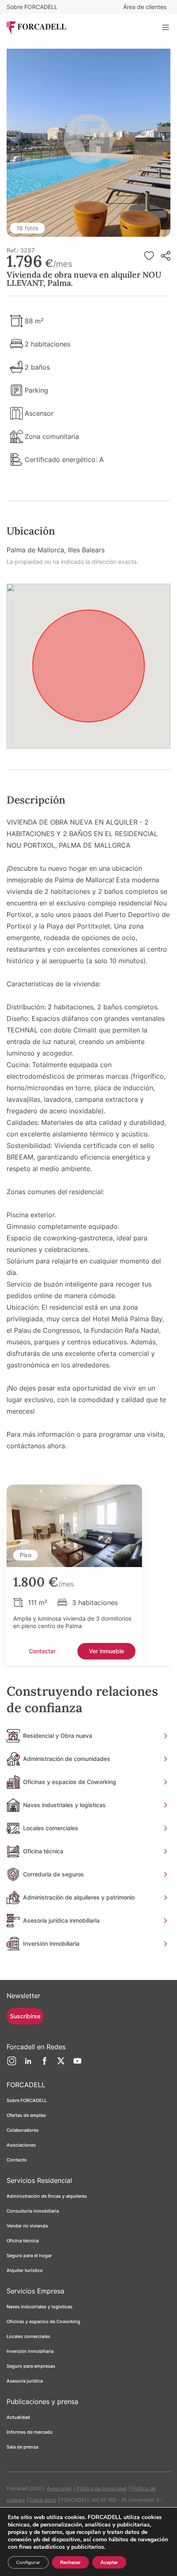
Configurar (28, 2562)
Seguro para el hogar (29, 2255)
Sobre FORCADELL (32, 7)
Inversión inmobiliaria (30, 2351)
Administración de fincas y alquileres (47, 2196)
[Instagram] (12, 2064)
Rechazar (70, 2562)
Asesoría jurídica (25, 2381)
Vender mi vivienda (27, 2226)
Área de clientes (145, 7)
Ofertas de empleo (26, 2115)
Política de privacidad (101, 2488)
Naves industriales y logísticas (40, 2307)
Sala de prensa (22, 2447)
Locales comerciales (28, 2336)
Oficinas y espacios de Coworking (43, 2321)
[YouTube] (77, 2064)
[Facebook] (44, 2064)
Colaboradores (23, 2130)
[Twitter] (61, 2064)
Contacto (17, 2160)
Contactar (42, 1651)
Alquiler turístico (25, 2270)
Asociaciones (21, 2145)
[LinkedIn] (28, 2064)
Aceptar (109, 2562)
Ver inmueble (106, 1651)
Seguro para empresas (31, 2366)
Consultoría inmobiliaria (33, 2211)
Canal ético (43, 2500)
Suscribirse (25, 2016)
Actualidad (18, 2417)
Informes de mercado (30, 2432)
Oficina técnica (23, 2241)
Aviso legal (59, 2488)
